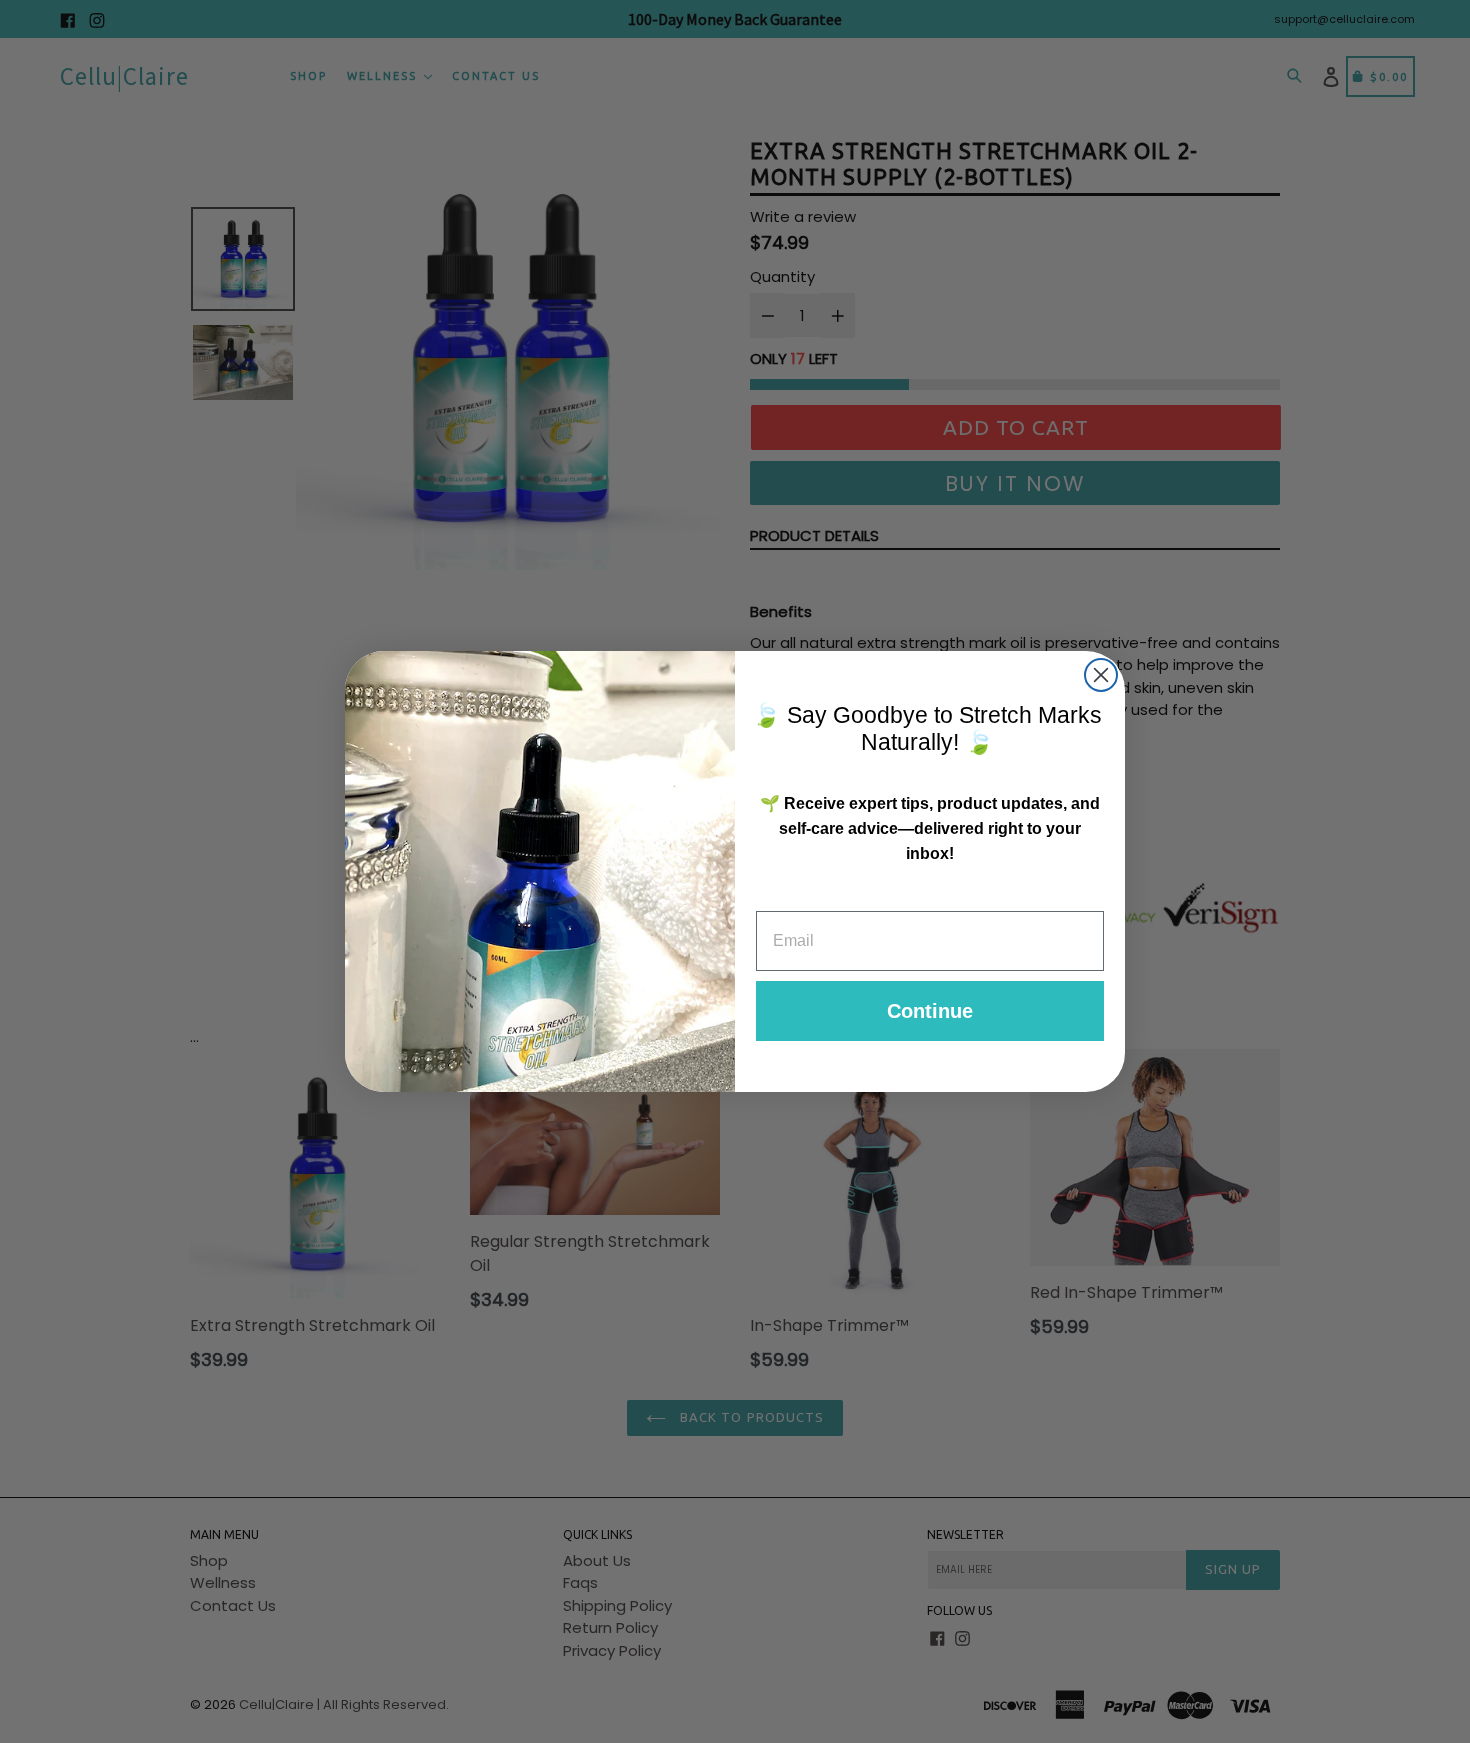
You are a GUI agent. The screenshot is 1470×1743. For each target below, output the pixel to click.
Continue (930, 1011)
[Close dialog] (1101, 675)
